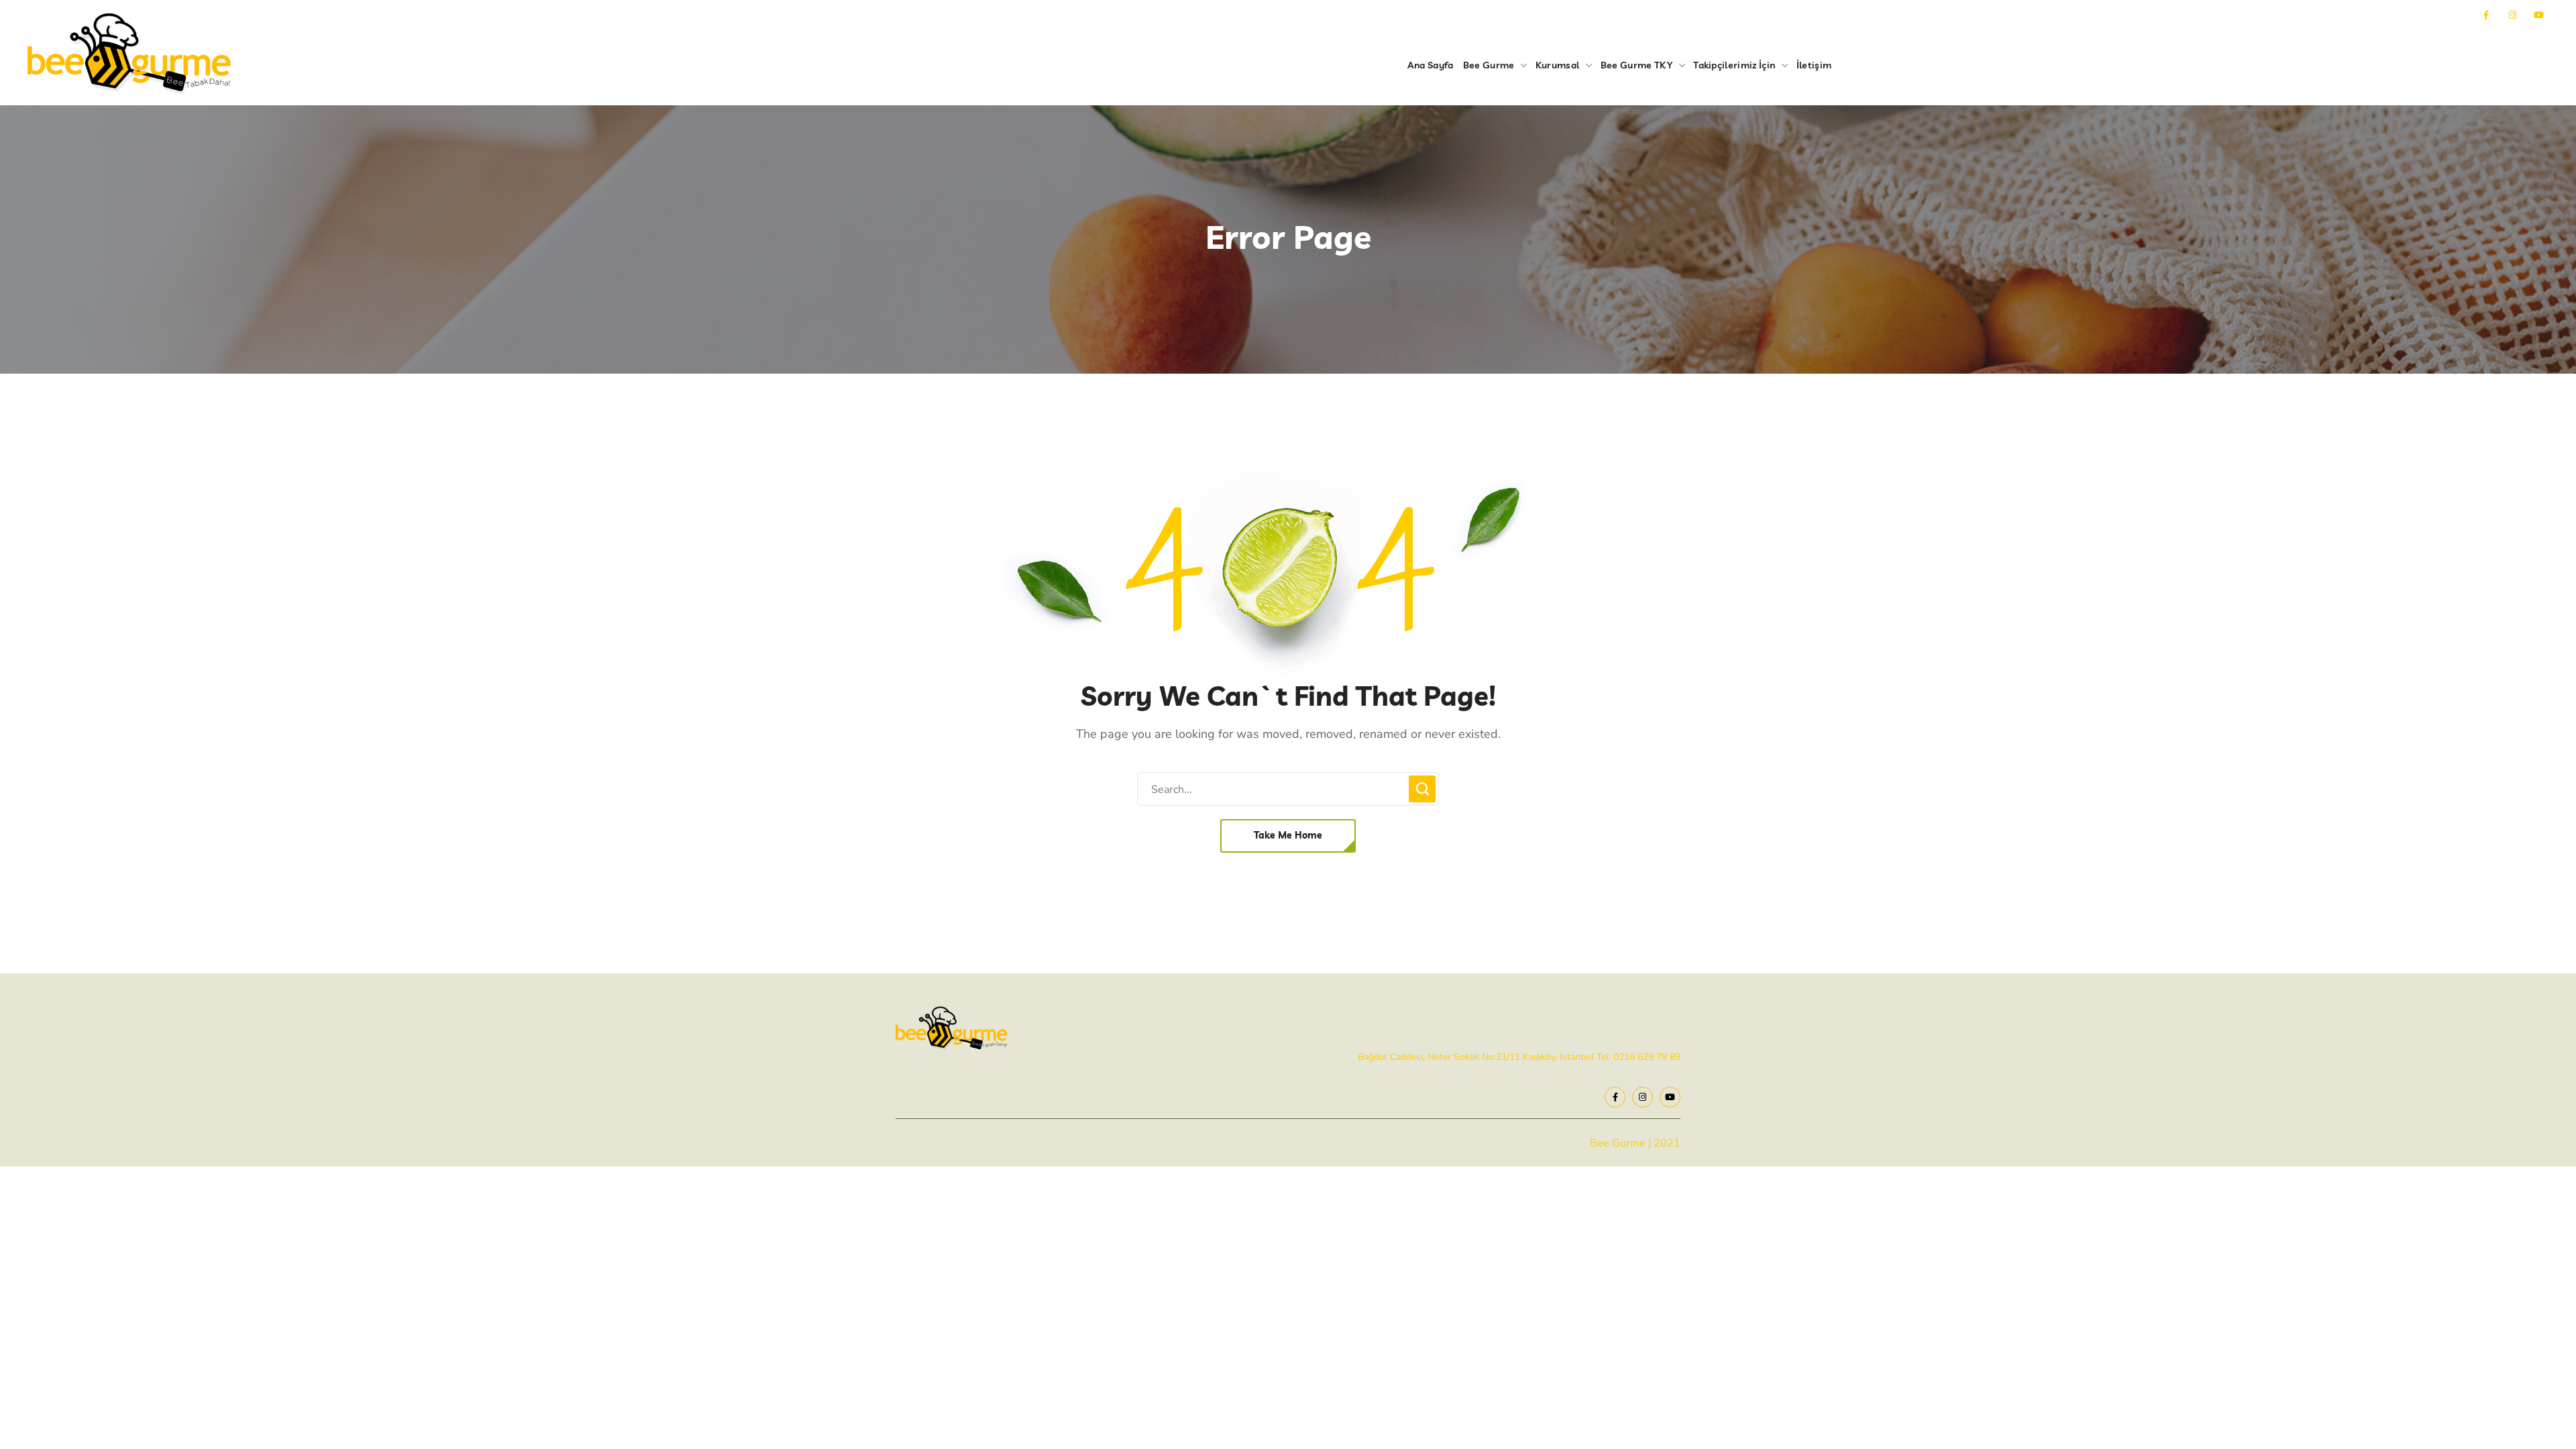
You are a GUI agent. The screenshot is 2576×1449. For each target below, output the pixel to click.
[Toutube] (2539, 15)
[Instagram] (2513, 15)
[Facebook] (2486, 15)
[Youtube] (1670, 1097)
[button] (1288, 836)
